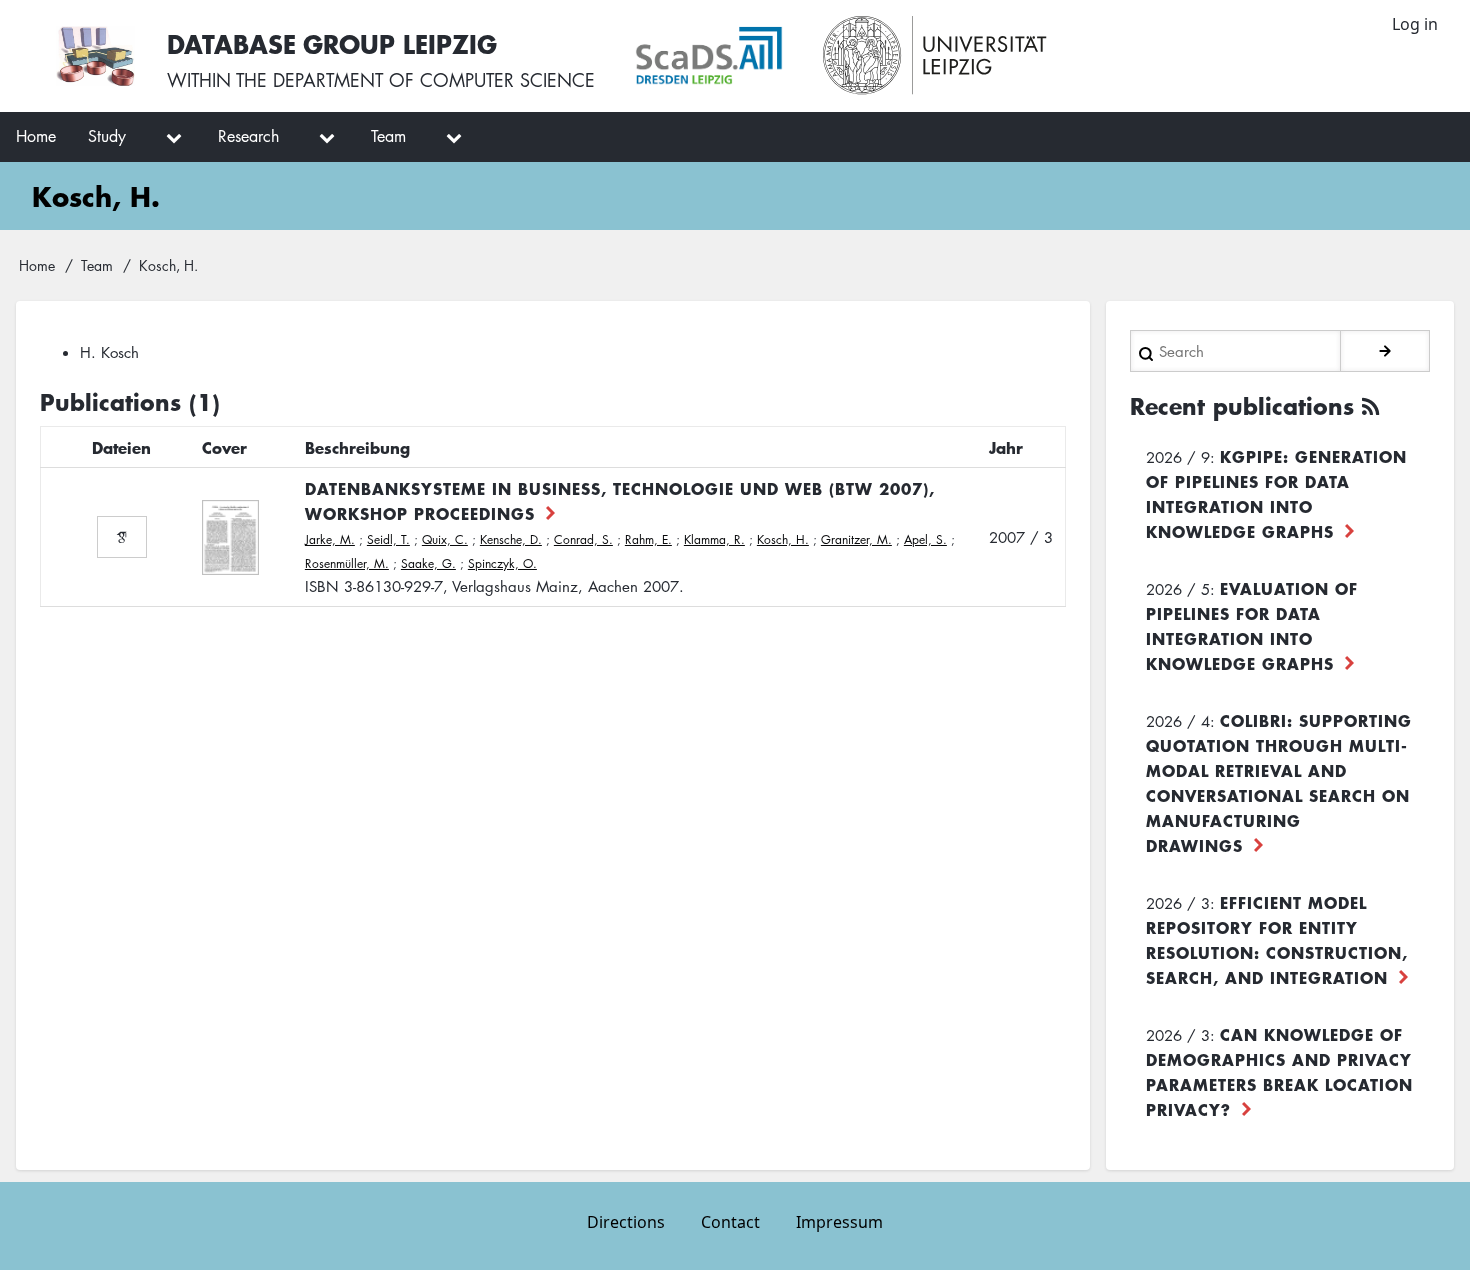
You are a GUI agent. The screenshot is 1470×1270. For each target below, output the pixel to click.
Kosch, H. (783, 539)
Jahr (1006, 447)
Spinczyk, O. (502, 563)
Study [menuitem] (107, 136)
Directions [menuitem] (626, 1222)
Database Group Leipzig (332, 43)
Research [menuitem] (248, 136)
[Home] (95, 56)
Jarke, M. (330, 539)
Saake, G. (428, 563)
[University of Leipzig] (935, 56)
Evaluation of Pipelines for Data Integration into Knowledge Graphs (1252, 625)
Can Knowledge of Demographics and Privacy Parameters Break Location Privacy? (1279, 1071)
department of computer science (434, 80)
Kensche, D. (511, 539)
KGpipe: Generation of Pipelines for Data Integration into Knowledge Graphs (1276, 493)
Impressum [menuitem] (839, 1222)
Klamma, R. (714, 539)
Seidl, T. (388, 539)
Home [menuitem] (36, 136)
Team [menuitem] (388, 136)
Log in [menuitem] (1415, 24)
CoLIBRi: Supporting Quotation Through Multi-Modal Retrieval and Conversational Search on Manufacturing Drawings (1279, 782)
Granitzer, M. (856, 539)
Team (97, 265)
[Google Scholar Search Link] (122, 537)
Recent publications (1242, 406)
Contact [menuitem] (730, 1222)
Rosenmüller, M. (347, 563)
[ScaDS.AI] (709, 56)
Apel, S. (925, 539)
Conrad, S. (583, 539)
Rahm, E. (648, 539)
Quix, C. (445, 539)
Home (37, 265)
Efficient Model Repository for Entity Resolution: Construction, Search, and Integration (1277, 939)
